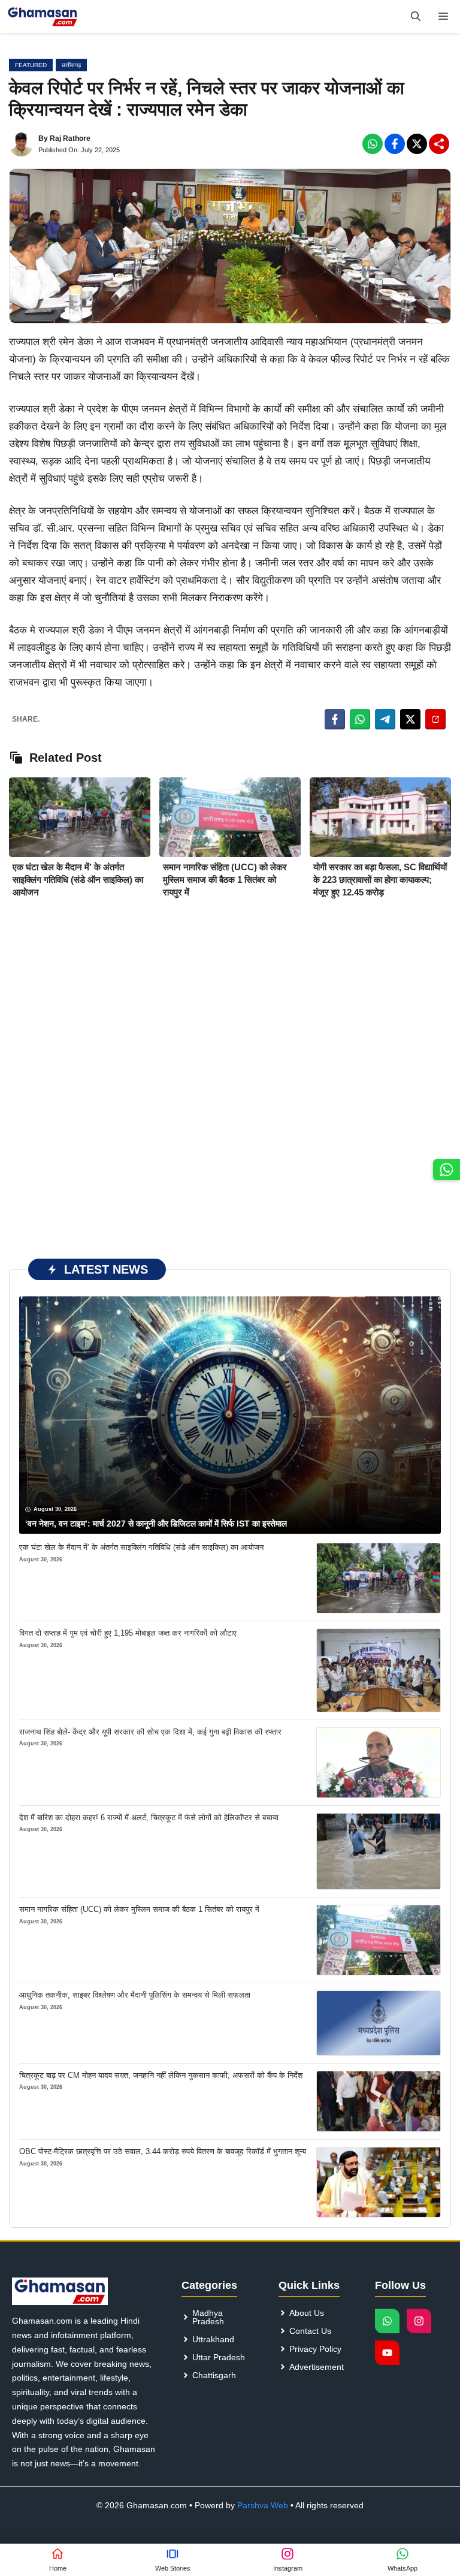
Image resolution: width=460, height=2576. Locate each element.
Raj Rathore (70, 138)
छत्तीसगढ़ (71, 65)
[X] (417, 144)
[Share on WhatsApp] (360, 719)
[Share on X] (410, 719)
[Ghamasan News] (43, 16)
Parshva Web (263, 2505)
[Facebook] (373, 144)
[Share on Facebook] (335, 719)
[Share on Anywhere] (435, 719)
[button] (416, 16)
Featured (31, 65)
